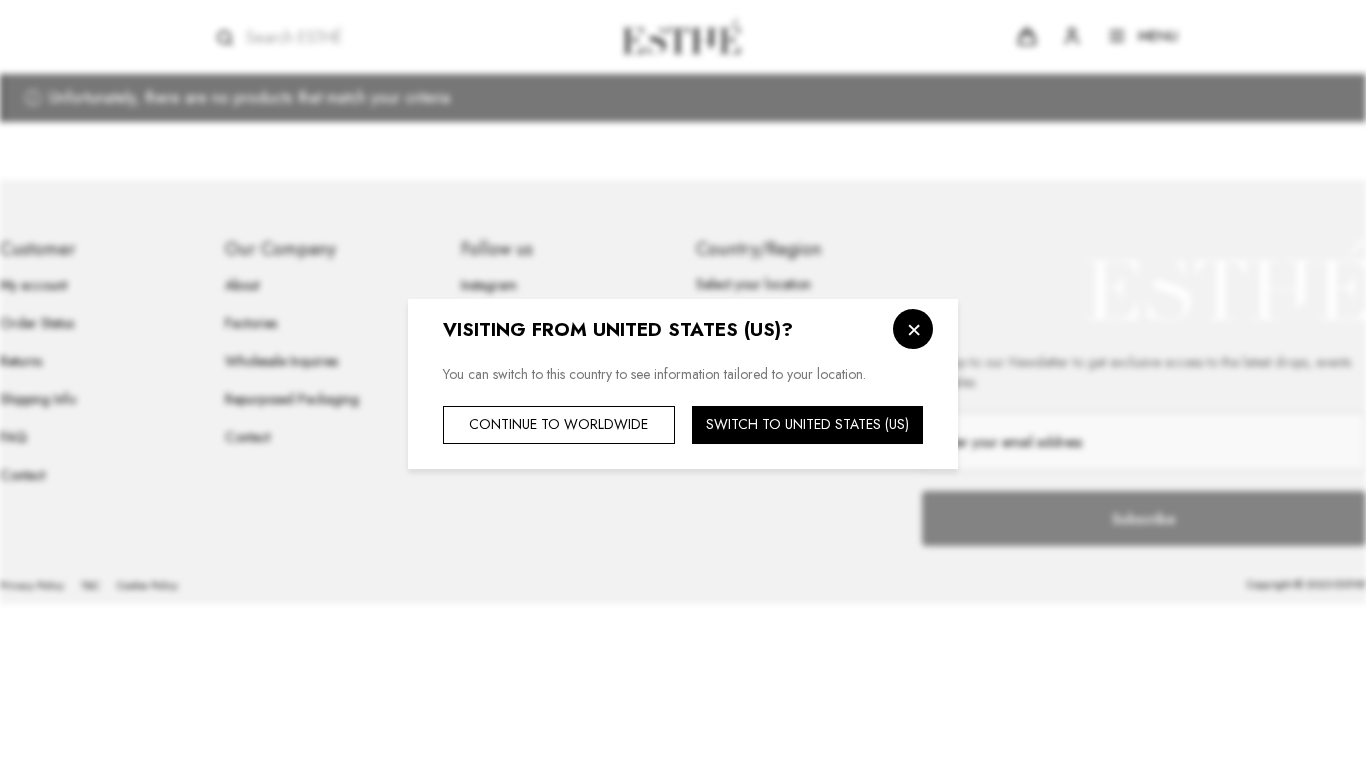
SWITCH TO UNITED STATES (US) (807, 424)
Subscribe (1143, 519)
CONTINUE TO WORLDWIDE (558, 424)
